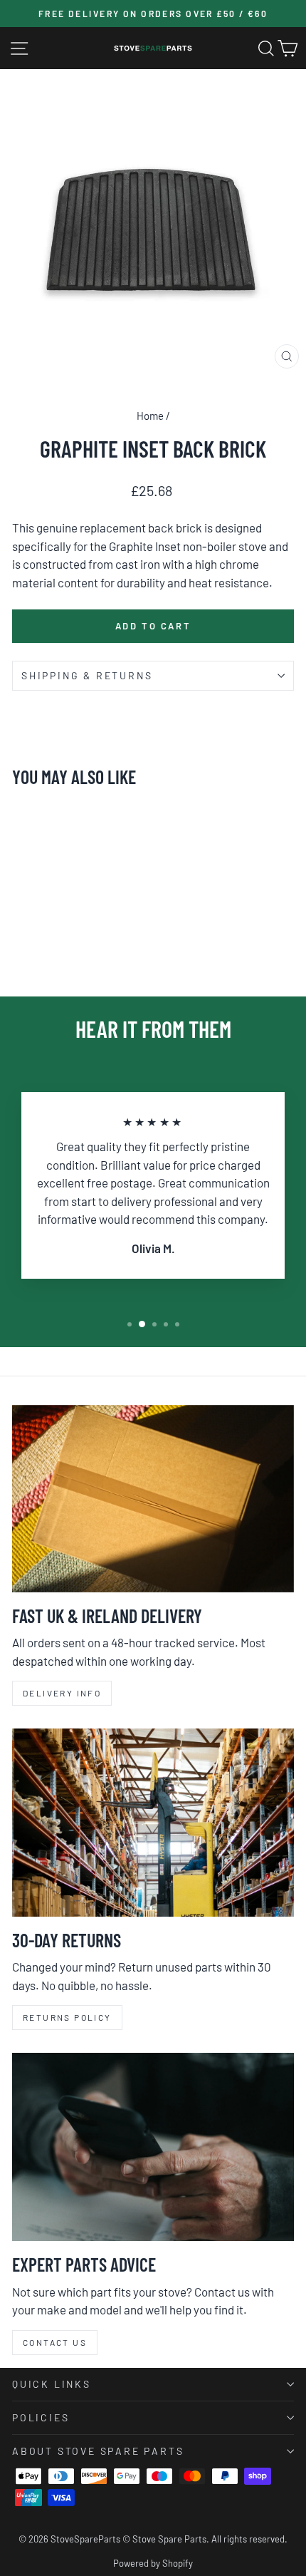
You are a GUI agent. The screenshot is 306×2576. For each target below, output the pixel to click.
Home (150, 416)
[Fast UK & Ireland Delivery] (153, 1499)
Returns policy (67, 2017)
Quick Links (52, 2384)
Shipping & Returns (87, 675)
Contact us (55, 2342)
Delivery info (62, 1693)
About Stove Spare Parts (98, 2451)
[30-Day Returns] (153, 1823)
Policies (41, 2417)
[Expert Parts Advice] (153, 2147)
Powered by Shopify (153, 2563)
